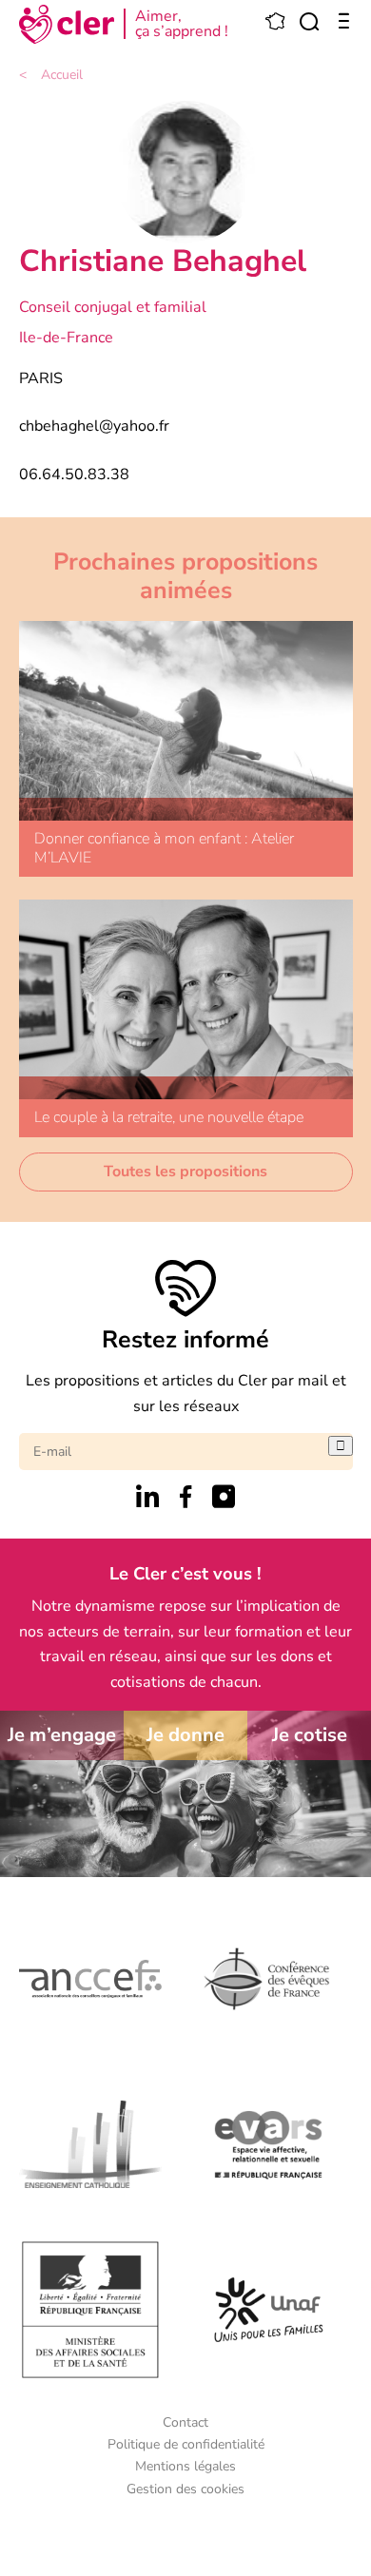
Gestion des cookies (185, 2489)
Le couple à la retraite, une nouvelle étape (169, 1117)
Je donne (185, 1735)
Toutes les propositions (185, 1172)
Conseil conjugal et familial (113, 307)
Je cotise (310, 1735)
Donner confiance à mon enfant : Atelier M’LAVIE (164, 848)
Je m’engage (62, 1735)
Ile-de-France (66, 338)
